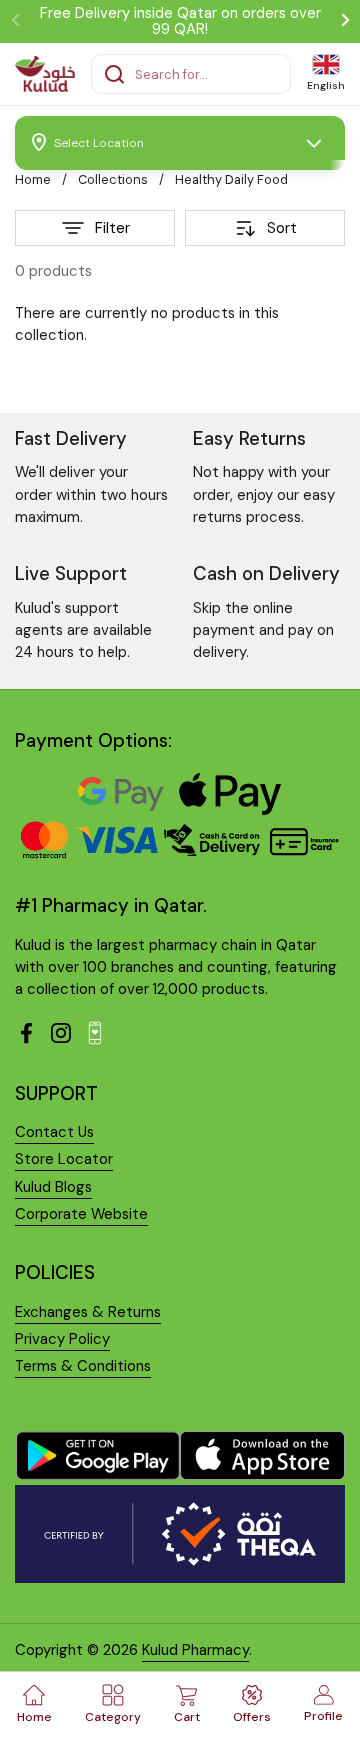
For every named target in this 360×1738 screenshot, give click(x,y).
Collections (113, 179)
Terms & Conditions (83, 1366)
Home (33, 179)
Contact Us (54, 1132)
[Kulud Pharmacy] (45, 74)
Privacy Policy (62, 1339)
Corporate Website (81, 1214)
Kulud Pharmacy (195, 1650)
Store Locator (64, 1159)
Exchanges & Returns (88, 1312)
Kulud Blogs (53, 1187)
